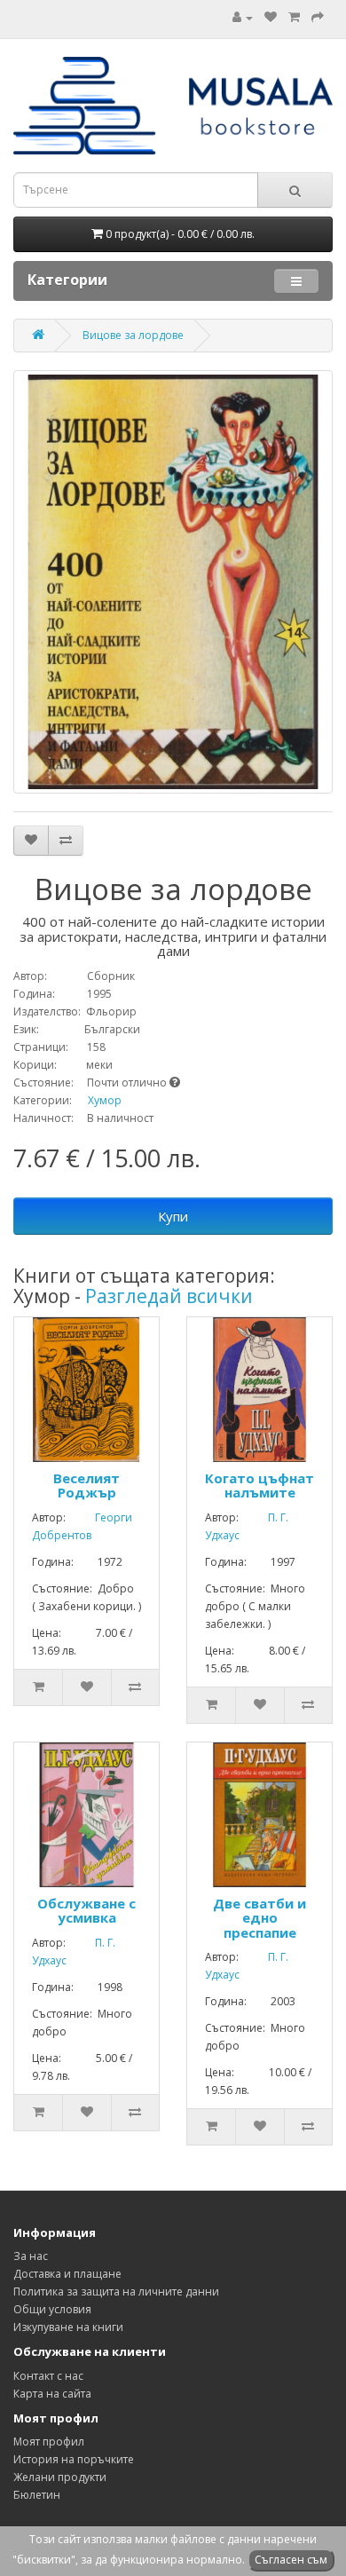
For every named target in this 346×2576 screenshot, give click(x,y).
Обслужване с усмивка (86, 1911)
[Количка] (294, 17)
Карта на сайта (52, 2394)
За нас (31, 2256)
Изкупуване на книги (68, 2327)
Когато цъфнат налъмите (259, 1486)
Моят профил (49, 2442)
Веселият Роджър (86, 1486)
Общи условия (52, 2309)
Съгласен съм (291, 2560)
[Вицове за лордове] (173, 582)
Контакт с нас (48, 2376)
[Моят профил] (243, 17)
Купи (173, 1216)
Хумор (105, 1100)
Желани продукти (60, 2477)
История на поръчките (74, 2459)
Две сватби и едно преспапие (259, 1918)
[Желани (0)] (271, 17)
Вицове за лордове (133, 335)
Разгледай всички (169, 1296)
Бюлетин (37, 2495)
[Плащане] (318, 17)
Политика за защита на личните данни (116, 2292)
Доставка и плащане (67, 2274)
